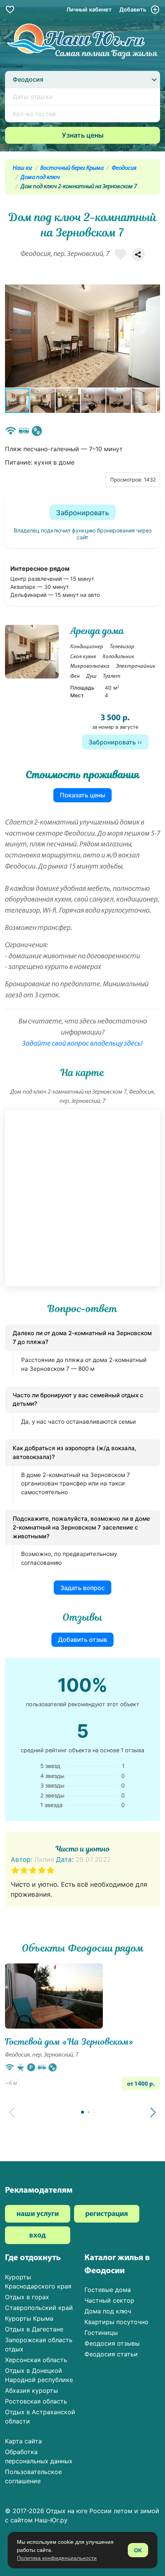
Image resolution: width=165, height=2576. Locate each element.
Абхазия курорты (31, 2390)
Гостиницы (101, 2333)
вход (37, 2236)
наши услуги (38, 2214)
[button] (153, 336)
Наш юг (22, 168)
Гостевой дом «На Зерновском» (69, 2042)
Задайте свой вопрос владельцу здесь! (82, 1044)
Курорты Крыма (29, 2318)
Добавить (134, 9)
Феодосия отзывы (112, 2343)
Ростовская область (36, 2401)
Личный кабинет (89, 9)
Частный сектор (109, 2300)
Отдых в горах (27, 2297)
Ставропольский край (39, 2308)
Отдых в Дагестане (34, 2329)
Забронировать (82, 513)
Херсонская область (36, 2360)
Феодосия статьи (111, 2354)
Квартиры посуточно (116, 2322)
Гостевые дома (108, 2290)
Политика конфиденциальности (57, 2558)
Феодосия (124, 168)
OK (138, 2550)
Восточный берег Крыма (72, 168)
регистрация (107, 2214)
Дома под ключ (40, 177)
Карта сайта (23, 2441)
